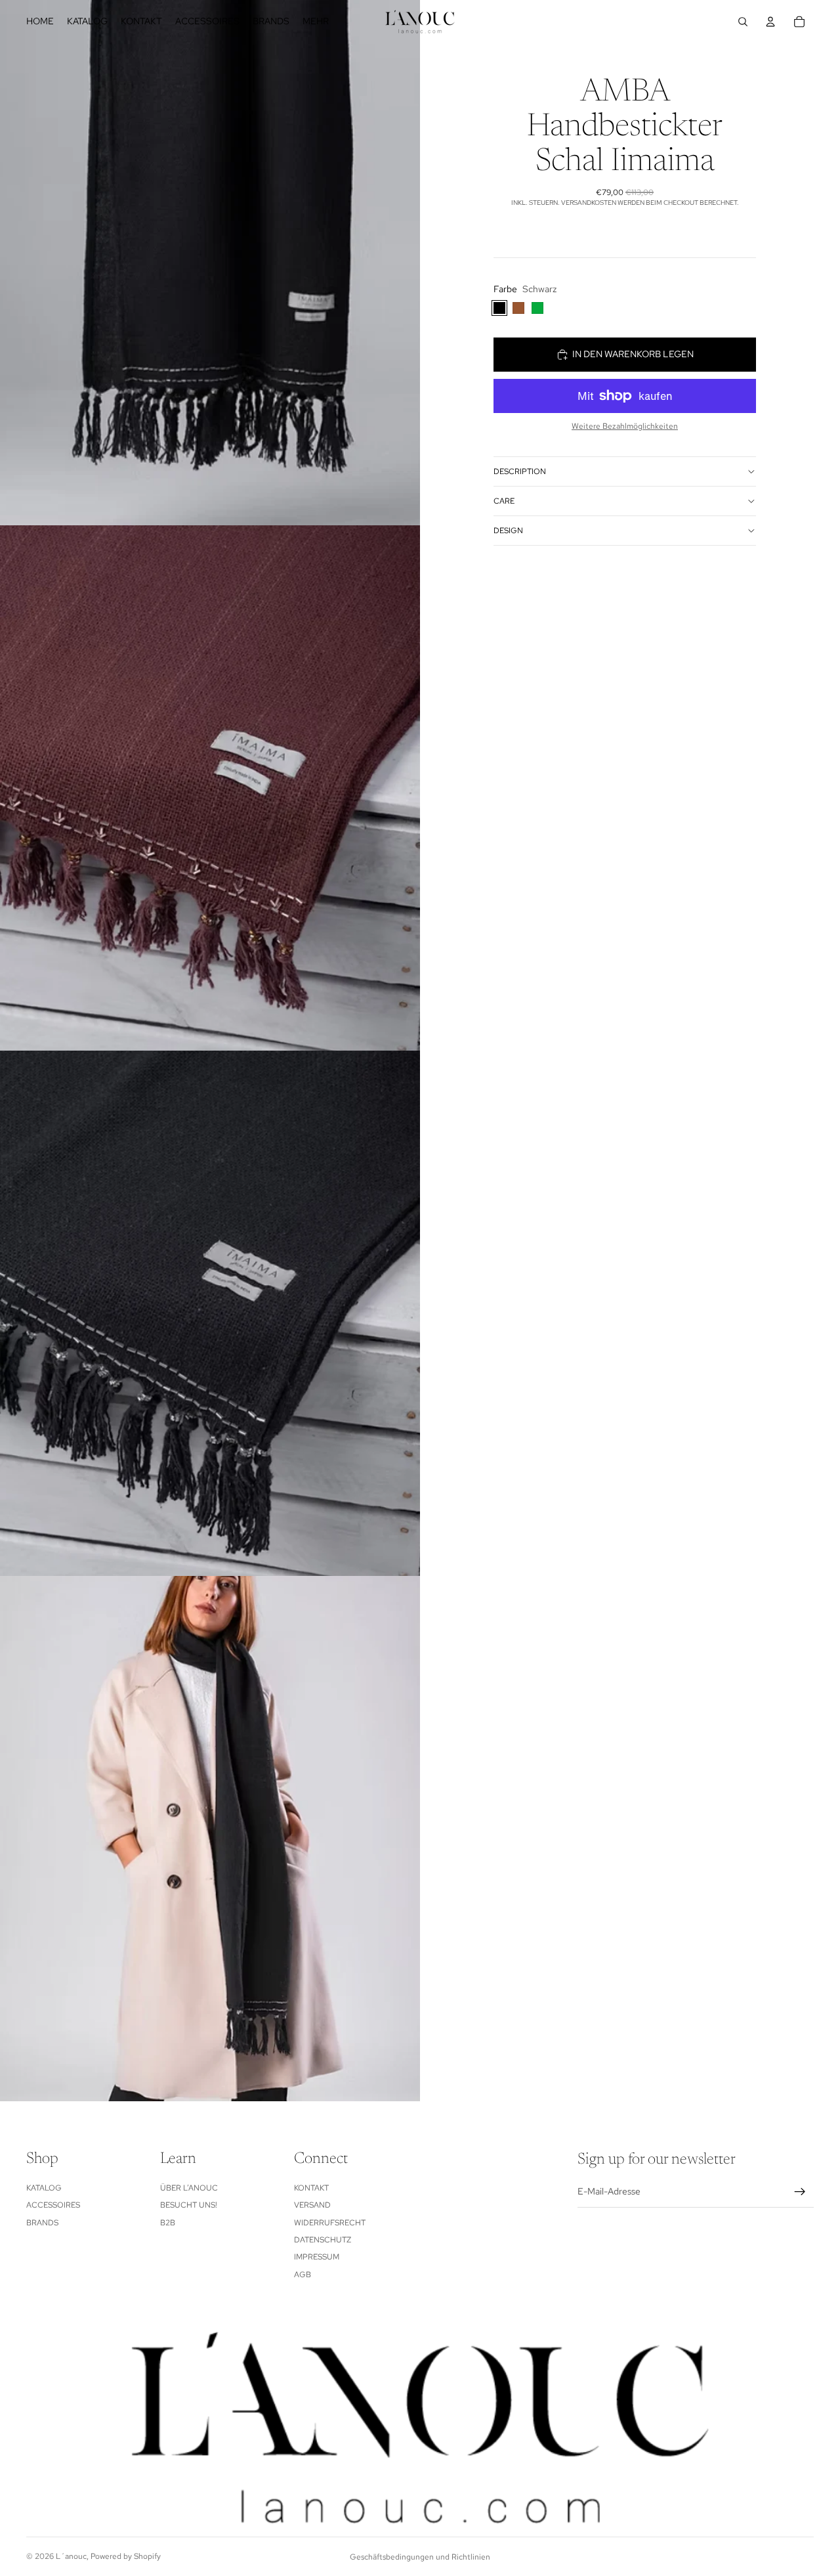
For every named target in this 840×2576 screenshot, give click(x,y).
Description (520, 471)
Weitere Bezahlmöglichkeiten (625, 426)
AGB (303, 2275)
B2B (168, 2223)
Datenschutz (323, 2240)
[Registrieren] (800, 2192)
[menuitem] (316, 22)
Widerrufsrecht (330, 2223)
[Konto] (770, 22)
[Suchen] (743, 22)
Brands (42, 2223)
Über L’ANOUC (189, 2188)
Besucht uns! (189, 2205)
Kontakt (311, 2188)
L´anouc (71, 2556)
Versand (312, 2205)
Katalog (44, 2188)
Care (504, 501)
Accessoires (53, 2205)
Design (508, 531)
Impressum (317, 2257)
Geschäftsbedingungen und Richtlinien (420, 2557)
